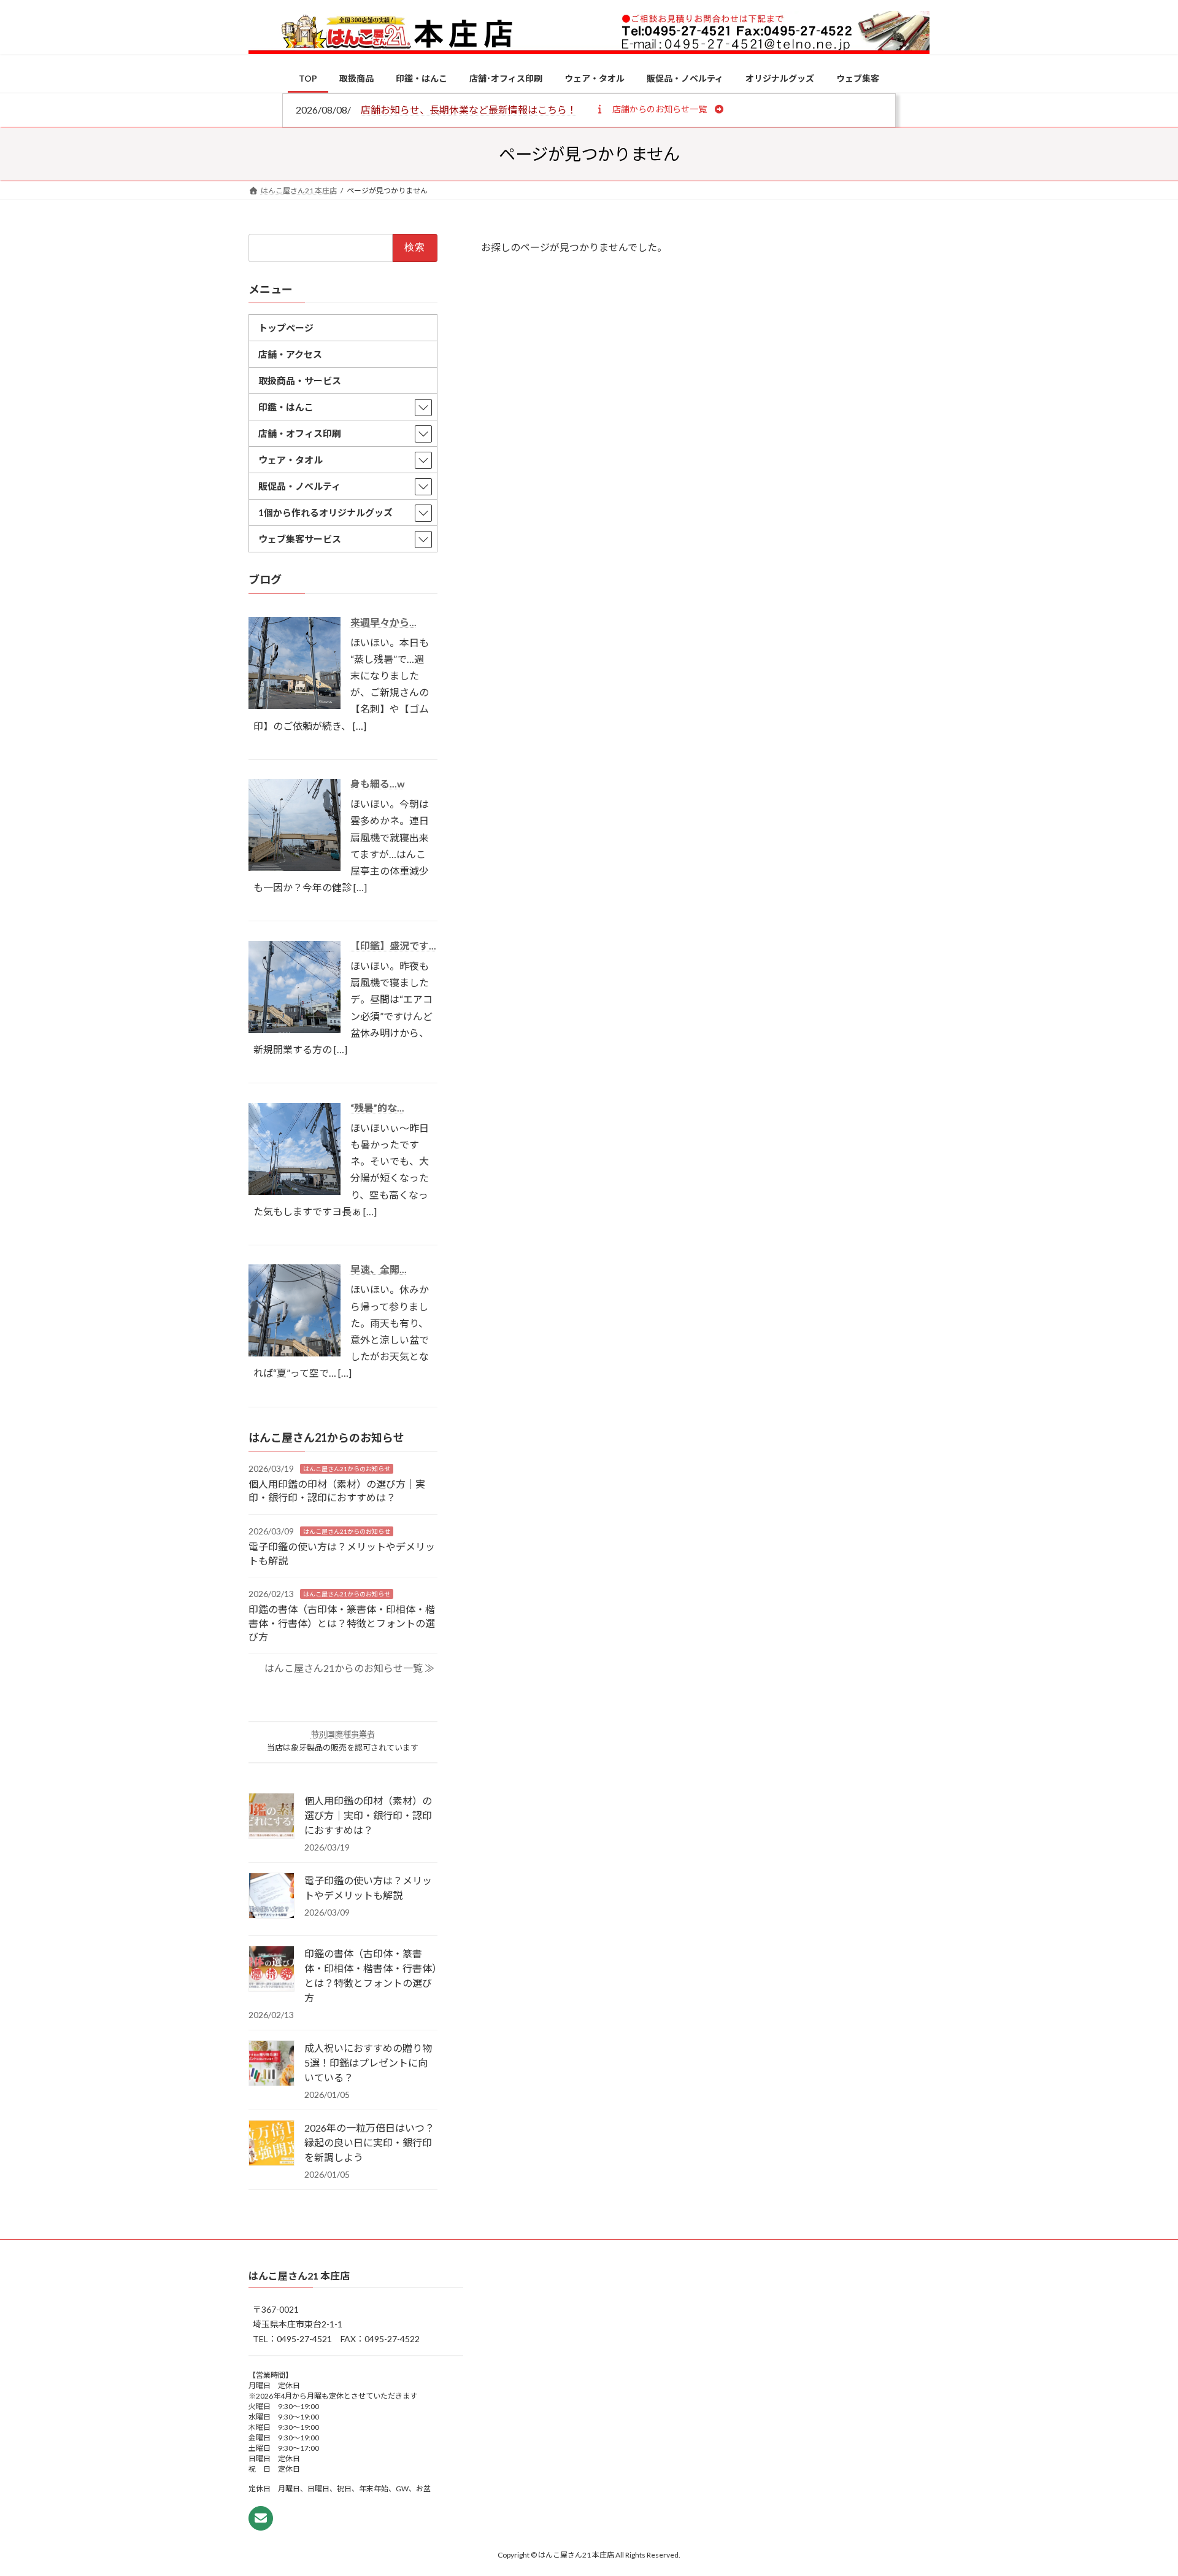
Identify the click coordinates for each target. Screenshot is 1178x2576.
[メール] (261, 2518)
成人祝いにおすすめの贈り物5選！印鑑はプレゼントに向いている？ (368, 2063)
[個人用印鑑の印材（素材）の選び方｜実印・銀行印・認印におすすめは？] (271, 1817)
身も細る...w (378, 783)
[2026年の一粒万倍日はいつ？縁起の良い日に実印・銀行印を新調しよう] (271, 2144)
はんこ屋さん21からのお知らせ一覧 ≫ (349, 1667)
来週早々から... (383, 621)
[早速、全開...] (294, 1352)
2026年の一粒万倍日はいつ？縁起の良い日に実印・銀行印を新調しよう (369, 2142)
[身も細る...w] (294, 867)
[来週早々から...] (294, 705)
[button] (659, 109)
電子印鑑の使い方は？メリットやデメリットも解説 (368, 1888)
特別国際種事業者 (343, 1734)
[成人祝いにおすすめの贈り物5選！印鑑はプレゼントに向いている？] (271, 2064)
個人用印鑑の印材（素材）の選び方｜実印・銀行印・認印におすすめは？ (368, 1815)
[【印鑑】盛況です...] (294, 1028)
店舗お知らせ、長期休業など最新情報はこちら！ (469, 110)
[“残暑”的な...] (294, 1190)
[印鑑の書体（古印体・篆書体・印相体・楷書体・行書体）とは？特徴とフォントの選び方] (271, 1970)
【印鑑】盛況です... (393, 946)
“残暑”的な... (377, 1107)
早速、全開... (379, 1269)
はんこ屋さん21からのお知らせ (347, 1468)
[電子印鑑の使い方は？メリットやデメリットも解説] (271, 1897)
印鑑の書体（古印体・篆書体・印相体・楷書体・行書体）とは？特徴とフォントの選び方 (342, 1623)
